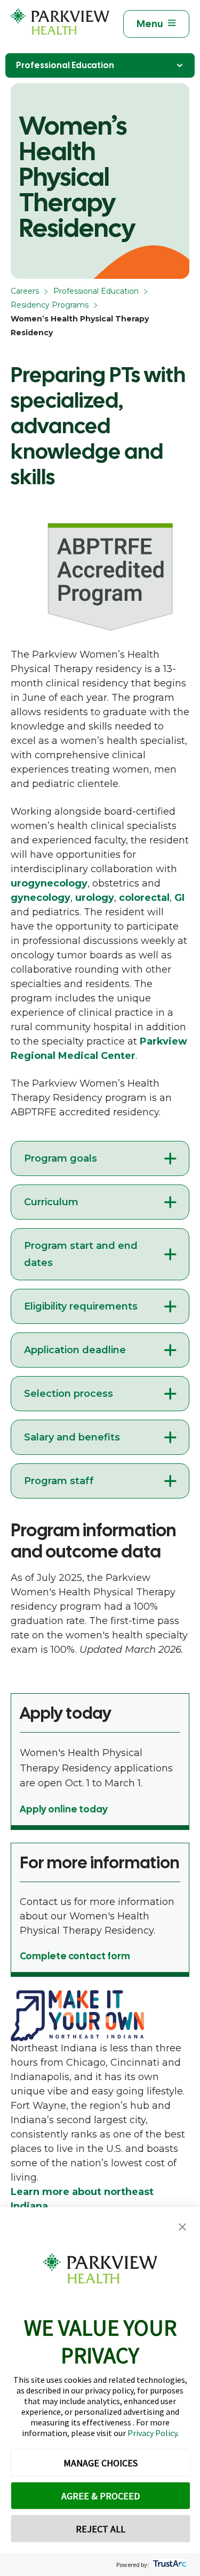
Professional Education (65, 65)
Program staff (59, 1481)
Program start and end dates (81, 1254)
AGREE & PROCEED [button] (101, 2496)
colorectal (144, 898)
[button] (182, 2227)
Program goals (61, 1158)
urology (95, 898)
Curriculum (51, 1202)
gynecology (41, 898)
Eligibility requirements (81, 1306)
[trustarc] (169, 2565)
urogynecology (49, 883)
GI (179, 898)
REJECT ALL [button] (101, 2529)
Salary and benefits (72, 1437)
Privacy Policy (152, 2433)
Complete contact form (75, 1956)
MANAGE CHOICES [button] (101, 2463)
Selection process (69, 1394)
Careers (25, 291)
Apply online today (64, 1809)
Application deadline (75, 1350)
